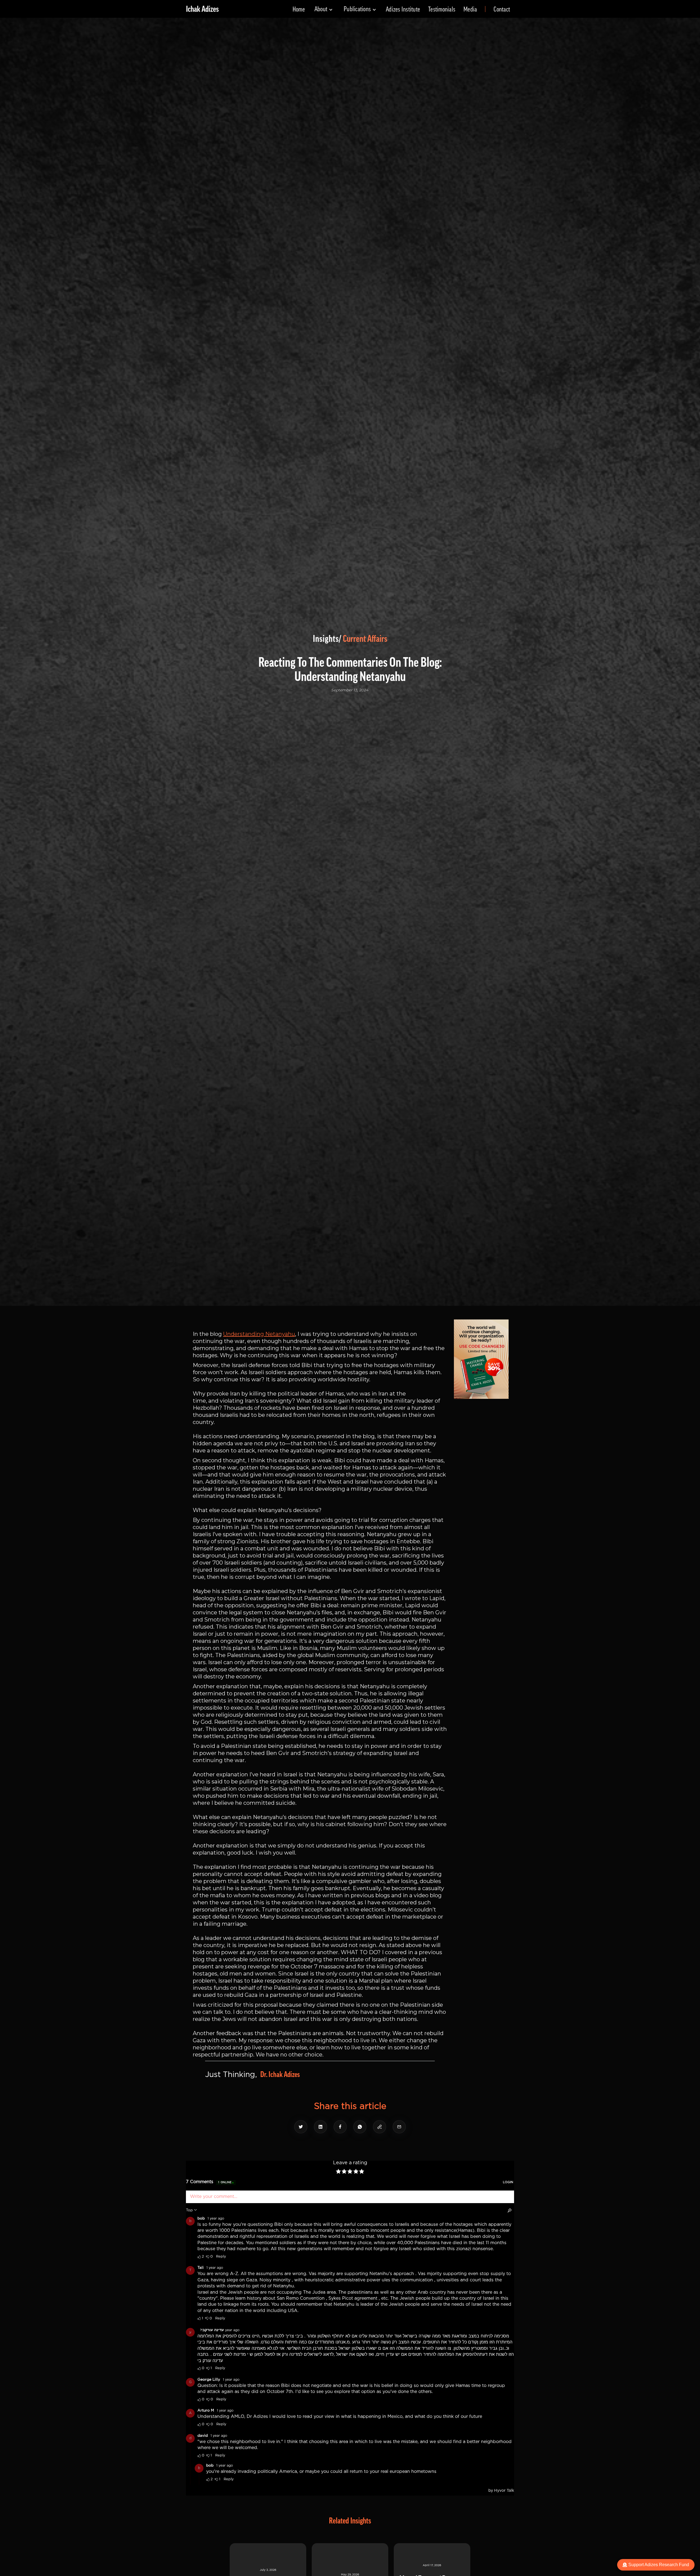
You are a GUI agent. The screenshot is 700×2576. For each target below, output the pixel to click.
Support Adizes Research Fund (659, 2565)
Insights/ (327, 639)
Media (470, 9)
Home (299, 9)
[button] (324, 9)
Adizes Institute (403, 9)
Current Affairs (365, 639)
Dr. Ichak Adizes (280, 2075)
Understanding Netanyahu (259, 1334)
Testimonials (442, 9)
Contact (502, 9)
